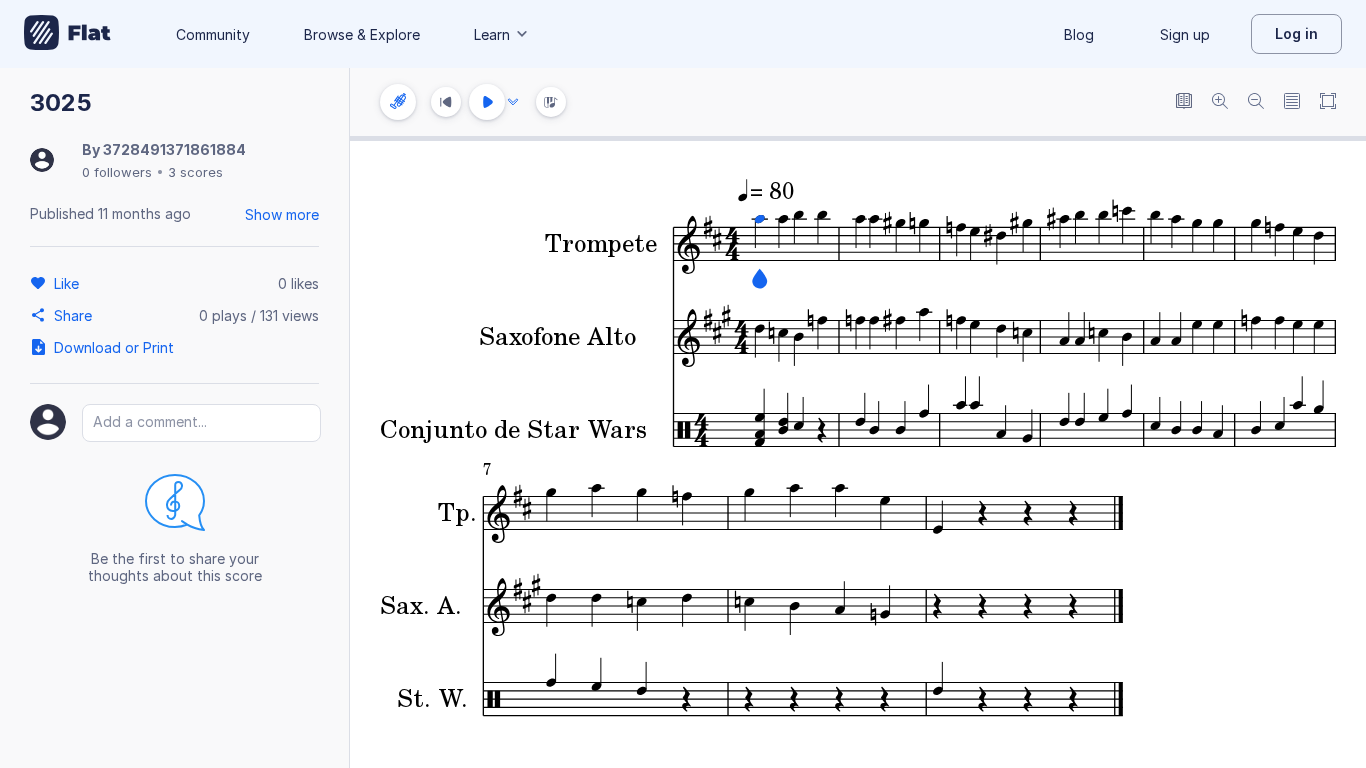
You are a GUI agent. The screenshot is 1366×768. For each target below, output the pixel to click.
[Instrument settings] (398, 102)
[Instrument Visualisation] (551, 102)
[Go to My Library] (67, 34)
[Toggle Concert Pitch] (1184, 102)
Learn (492, 34)
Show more (282, 214)
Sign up (1185, 34)
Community (213, 34)
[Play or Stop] (487, 102)
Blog (1079, 34)
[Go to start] (446, 102)
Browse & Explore (362, 34)
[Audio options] (513, 102)
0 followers (117, 172)
